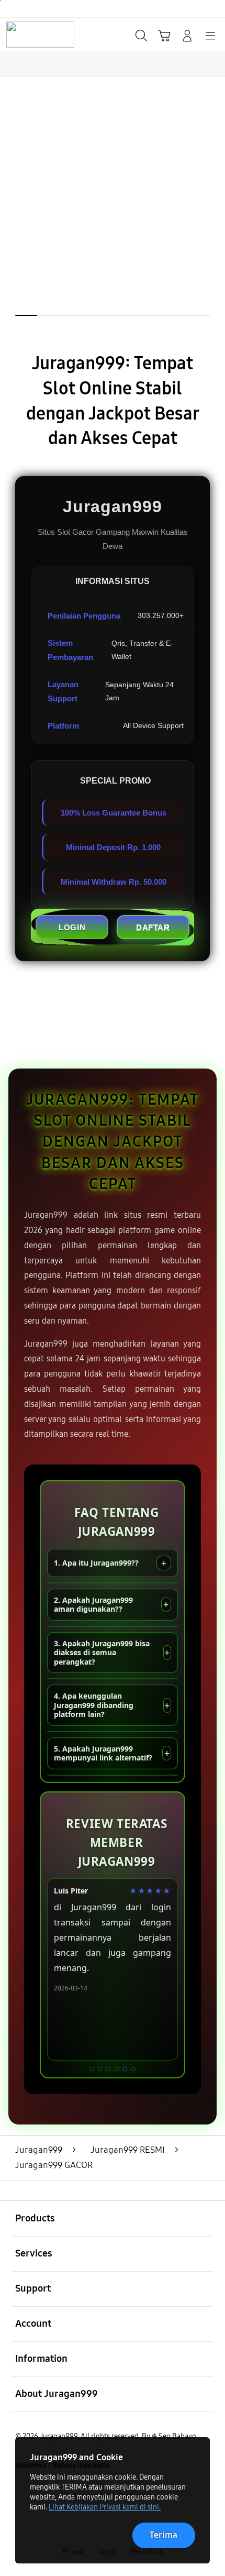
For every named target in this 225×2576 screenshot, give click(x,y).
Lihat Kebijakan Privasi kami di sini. (105, 2507)
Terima (164, 2535)
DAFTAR (153, 927)
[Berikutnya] (212, 220)
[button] (164, 36)
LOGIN (72, 927)
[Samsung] (32, 35)
